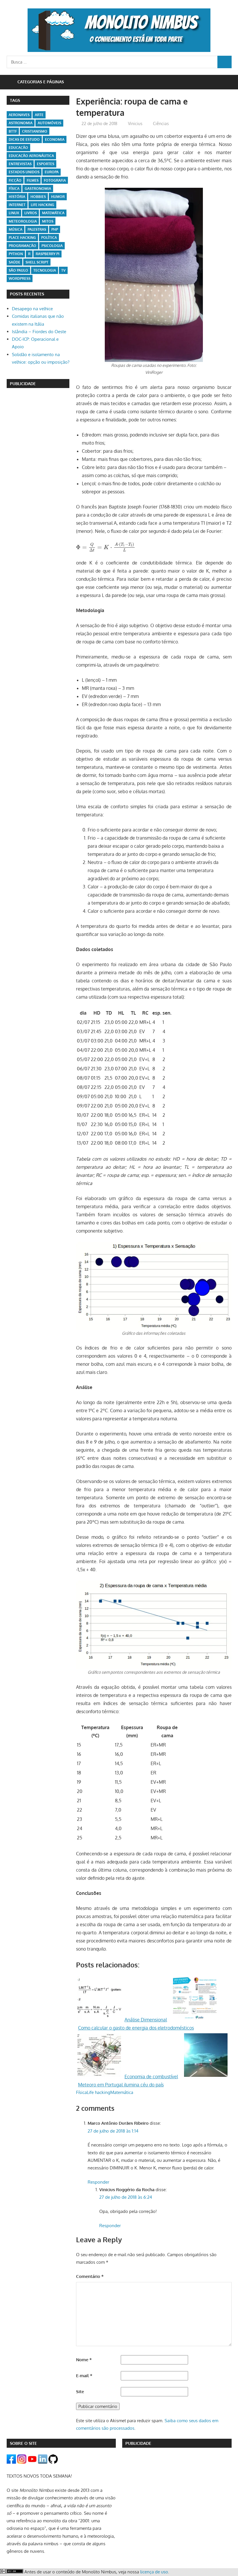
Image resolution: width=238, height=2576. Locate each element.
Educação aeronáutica (31, 156)
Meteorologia (23, 221)
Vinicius (135, 123)
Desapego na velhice (32, 309)
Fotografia (55, 180)
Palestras (37, 229)
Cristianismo (35, 131)
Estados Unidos (24, 172)
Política (49, 238)
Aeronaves (19, 115)
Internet (17, 205)
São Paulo (18, 270)
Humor (58, 197)
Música (16, 229)
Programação (22, 246)
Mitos (48, 221)
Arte (39, 115)
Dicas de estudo (24, 139)
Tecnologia (45, 270)
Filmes (33, 180)
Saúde (15, 262)
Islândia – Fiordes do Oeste (39, 332)
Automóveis (49, 123)
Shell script (37, 262)
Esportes (46, 164)
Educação (18, 148)
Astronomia (21, 123)
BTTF (13, 131)
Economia (55, 139)
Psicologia (52, 246)
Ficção (15, 180)
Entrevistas (20, 164)
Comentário (90, 2276)
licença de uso (154, 2572)
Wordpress (20, 278)
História (17, 197)
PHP (55, 229)
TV (63, 270)
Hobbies (38, 197)
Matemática (122, 2092)
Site (80, 2392)
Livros (31, 213)
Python (16, 254)
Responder (98, 2182)
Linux (14, 213)
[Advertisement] (38, 423)
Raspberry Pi (48, 254)
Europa (52, 172)
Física (81, 2092)
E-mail (84, 2376)
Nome (84, 2360)
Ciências (161, 123)
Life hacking (99, 2092)
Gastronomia (38, 188)
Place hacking (22, 238)
